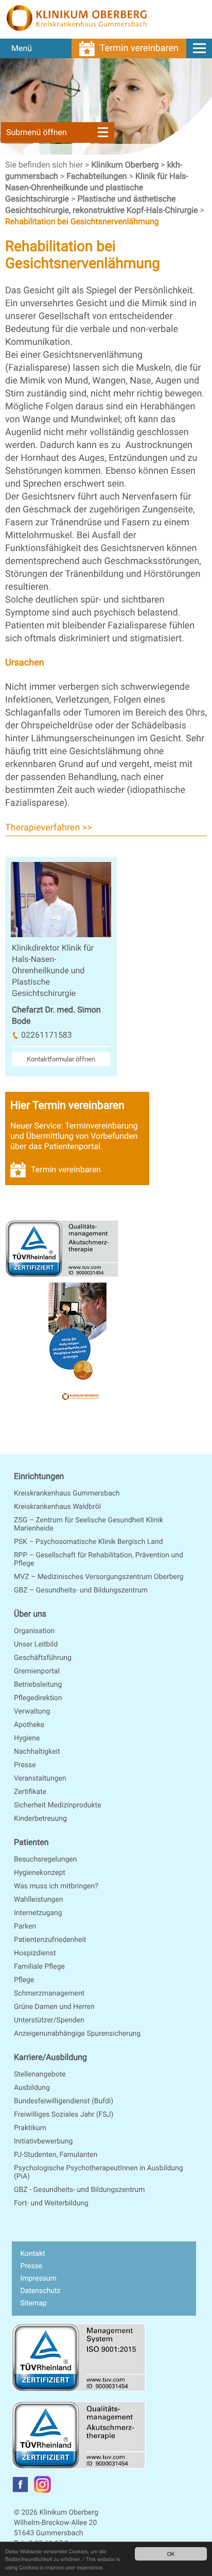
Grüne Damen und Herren (54, 2007)
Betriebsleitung (38, 1685)
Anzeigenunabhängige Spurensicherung (77, 2034)
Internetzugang (38, 1913)
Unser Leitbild (36, 1644)
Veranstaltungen (40, 1779)
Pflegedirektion (38, 1698)
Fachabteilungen (98, 176)
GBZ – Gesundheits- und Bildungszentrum (81, 1590)
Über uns (30, 1614)
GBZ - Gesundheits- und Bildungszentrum (79, 2190)
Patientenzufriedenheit (50, 1940)
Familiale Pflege (39, 1967)
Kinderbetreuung (40, 1819)
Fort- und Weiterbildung (51, 2203)
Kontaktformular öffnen (61, 1059)
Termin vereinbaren (139, 48)
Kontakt (32, 2254)
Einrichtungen (39, 1476)
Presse (25, 1765)
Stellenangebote (40, 2074)
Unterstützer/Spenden (49, 2020)
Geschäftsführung (43, 1658)
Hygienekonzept (40, 1873)
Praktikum (30, 2128)
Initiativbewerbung (43, 2141)
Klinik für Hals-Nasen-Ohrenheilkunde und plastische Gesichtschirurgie (97, 187)
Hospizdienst (35, 1953)
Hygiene (27, 1738)
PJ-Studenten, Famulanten (56, 2155)
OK (171, 2554)
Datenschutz (40, 2291)
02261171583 (47, 1035)
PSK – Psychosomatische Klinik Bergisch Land (89, 1542)
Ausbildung (32, 2088)
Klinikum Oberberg (126, 165)
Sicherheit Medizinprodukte (58, 1805)
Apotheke (29, 1725)
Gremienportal (37, 1671)
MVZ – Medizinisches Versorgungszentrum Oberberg (99, 1577)
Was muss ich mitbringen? (56, 1886)
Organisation (34, 1631)
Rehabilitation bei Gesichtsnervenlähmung (82, 221)
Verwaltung (32, 1711)
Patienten (31, 1842)
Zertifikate (30, 1792)
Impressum (38, 2279)
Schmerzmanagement (49, 1993)
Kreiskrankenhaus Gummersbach (67, 1493)
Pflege (24, 1980)
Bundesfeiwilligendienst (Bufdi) (64, 2101)
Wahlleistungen (38, 1900)
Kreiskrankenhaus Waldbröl (57, 1507)
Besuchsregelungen (45, 1859)
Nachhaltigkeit (37, 1752)
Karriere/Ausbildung (50, 2057)
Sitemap (33, 2303)
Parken (25, 1926)
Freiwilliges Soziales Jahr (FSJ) (64, 2115)
